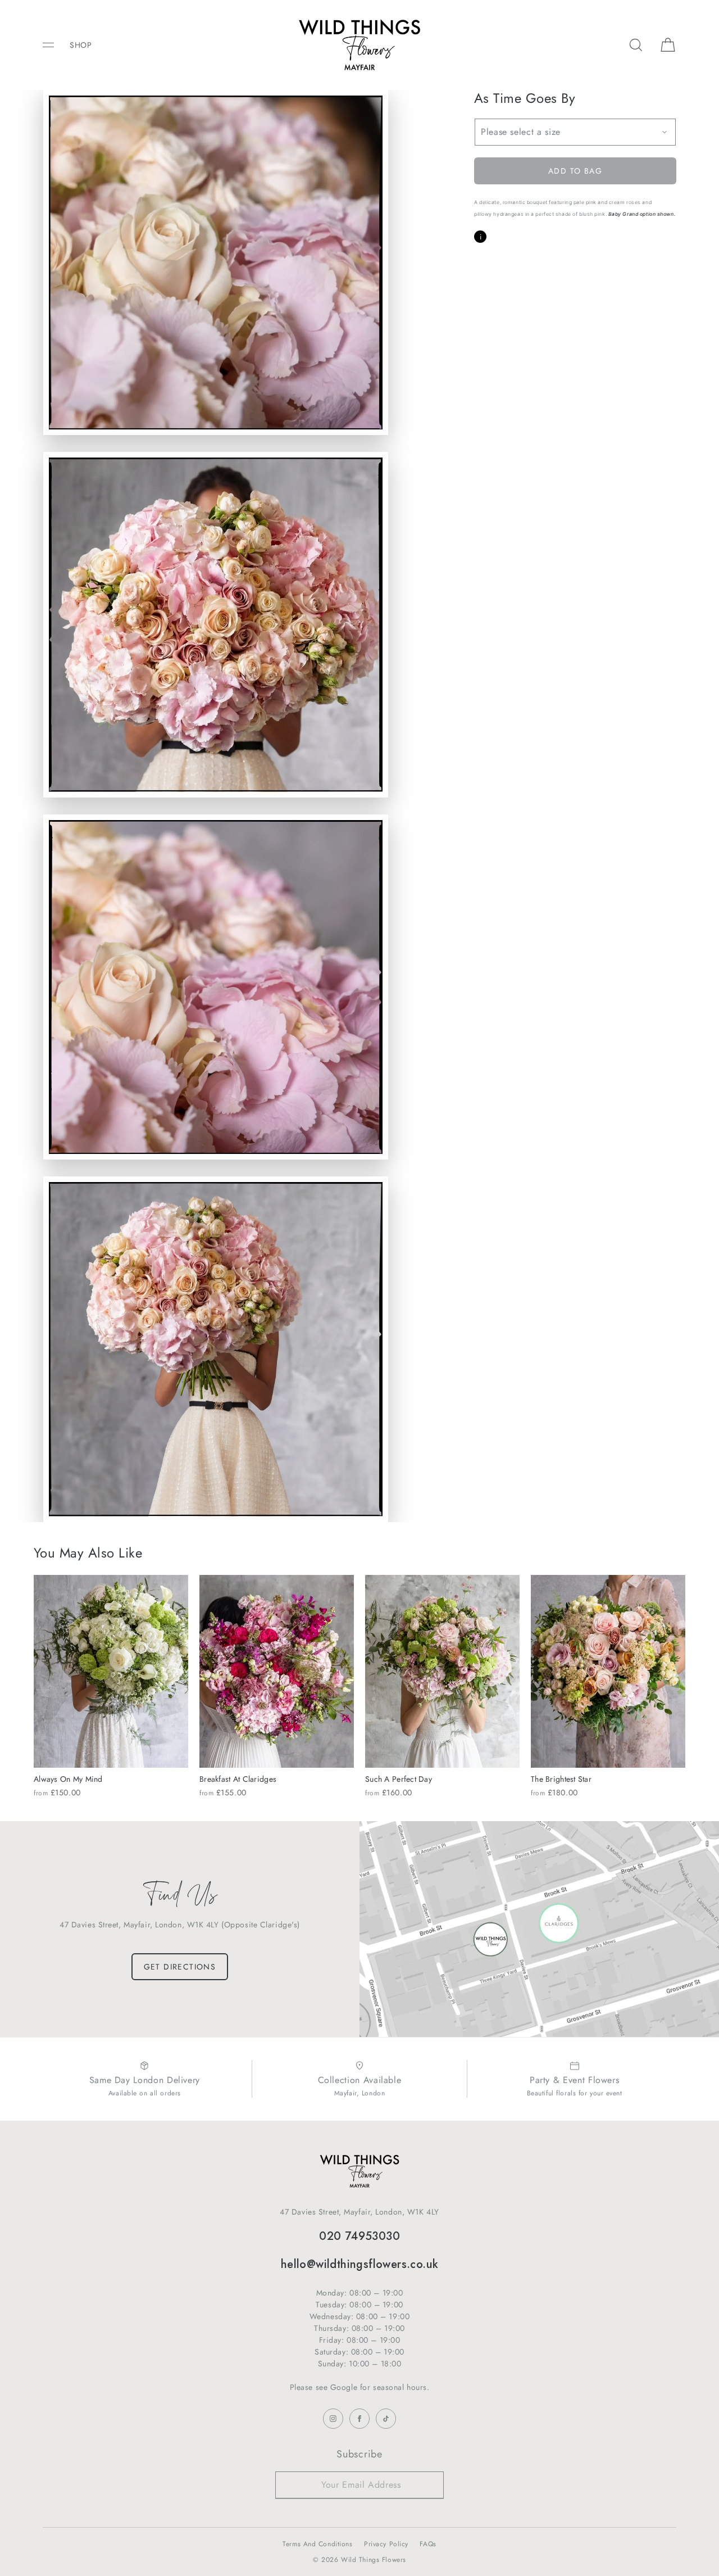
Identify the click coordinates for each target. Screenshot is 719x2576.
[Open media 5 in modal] (216, 1349)
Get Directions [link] (180, 1967)
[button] (636, 45)
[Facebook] (359, 2419)
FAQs (428, 2544)
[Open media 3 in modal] (216, 624)
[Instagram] (333, 2419)
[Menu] (56, 45)
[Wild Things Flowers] (359, 45)
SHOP (81, 45)
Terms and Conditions (317, 2544)
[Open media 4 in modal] (216, 987)
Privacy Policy (386, 2544)
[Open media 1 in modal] (216, 262)
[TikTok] (386, 2419)
